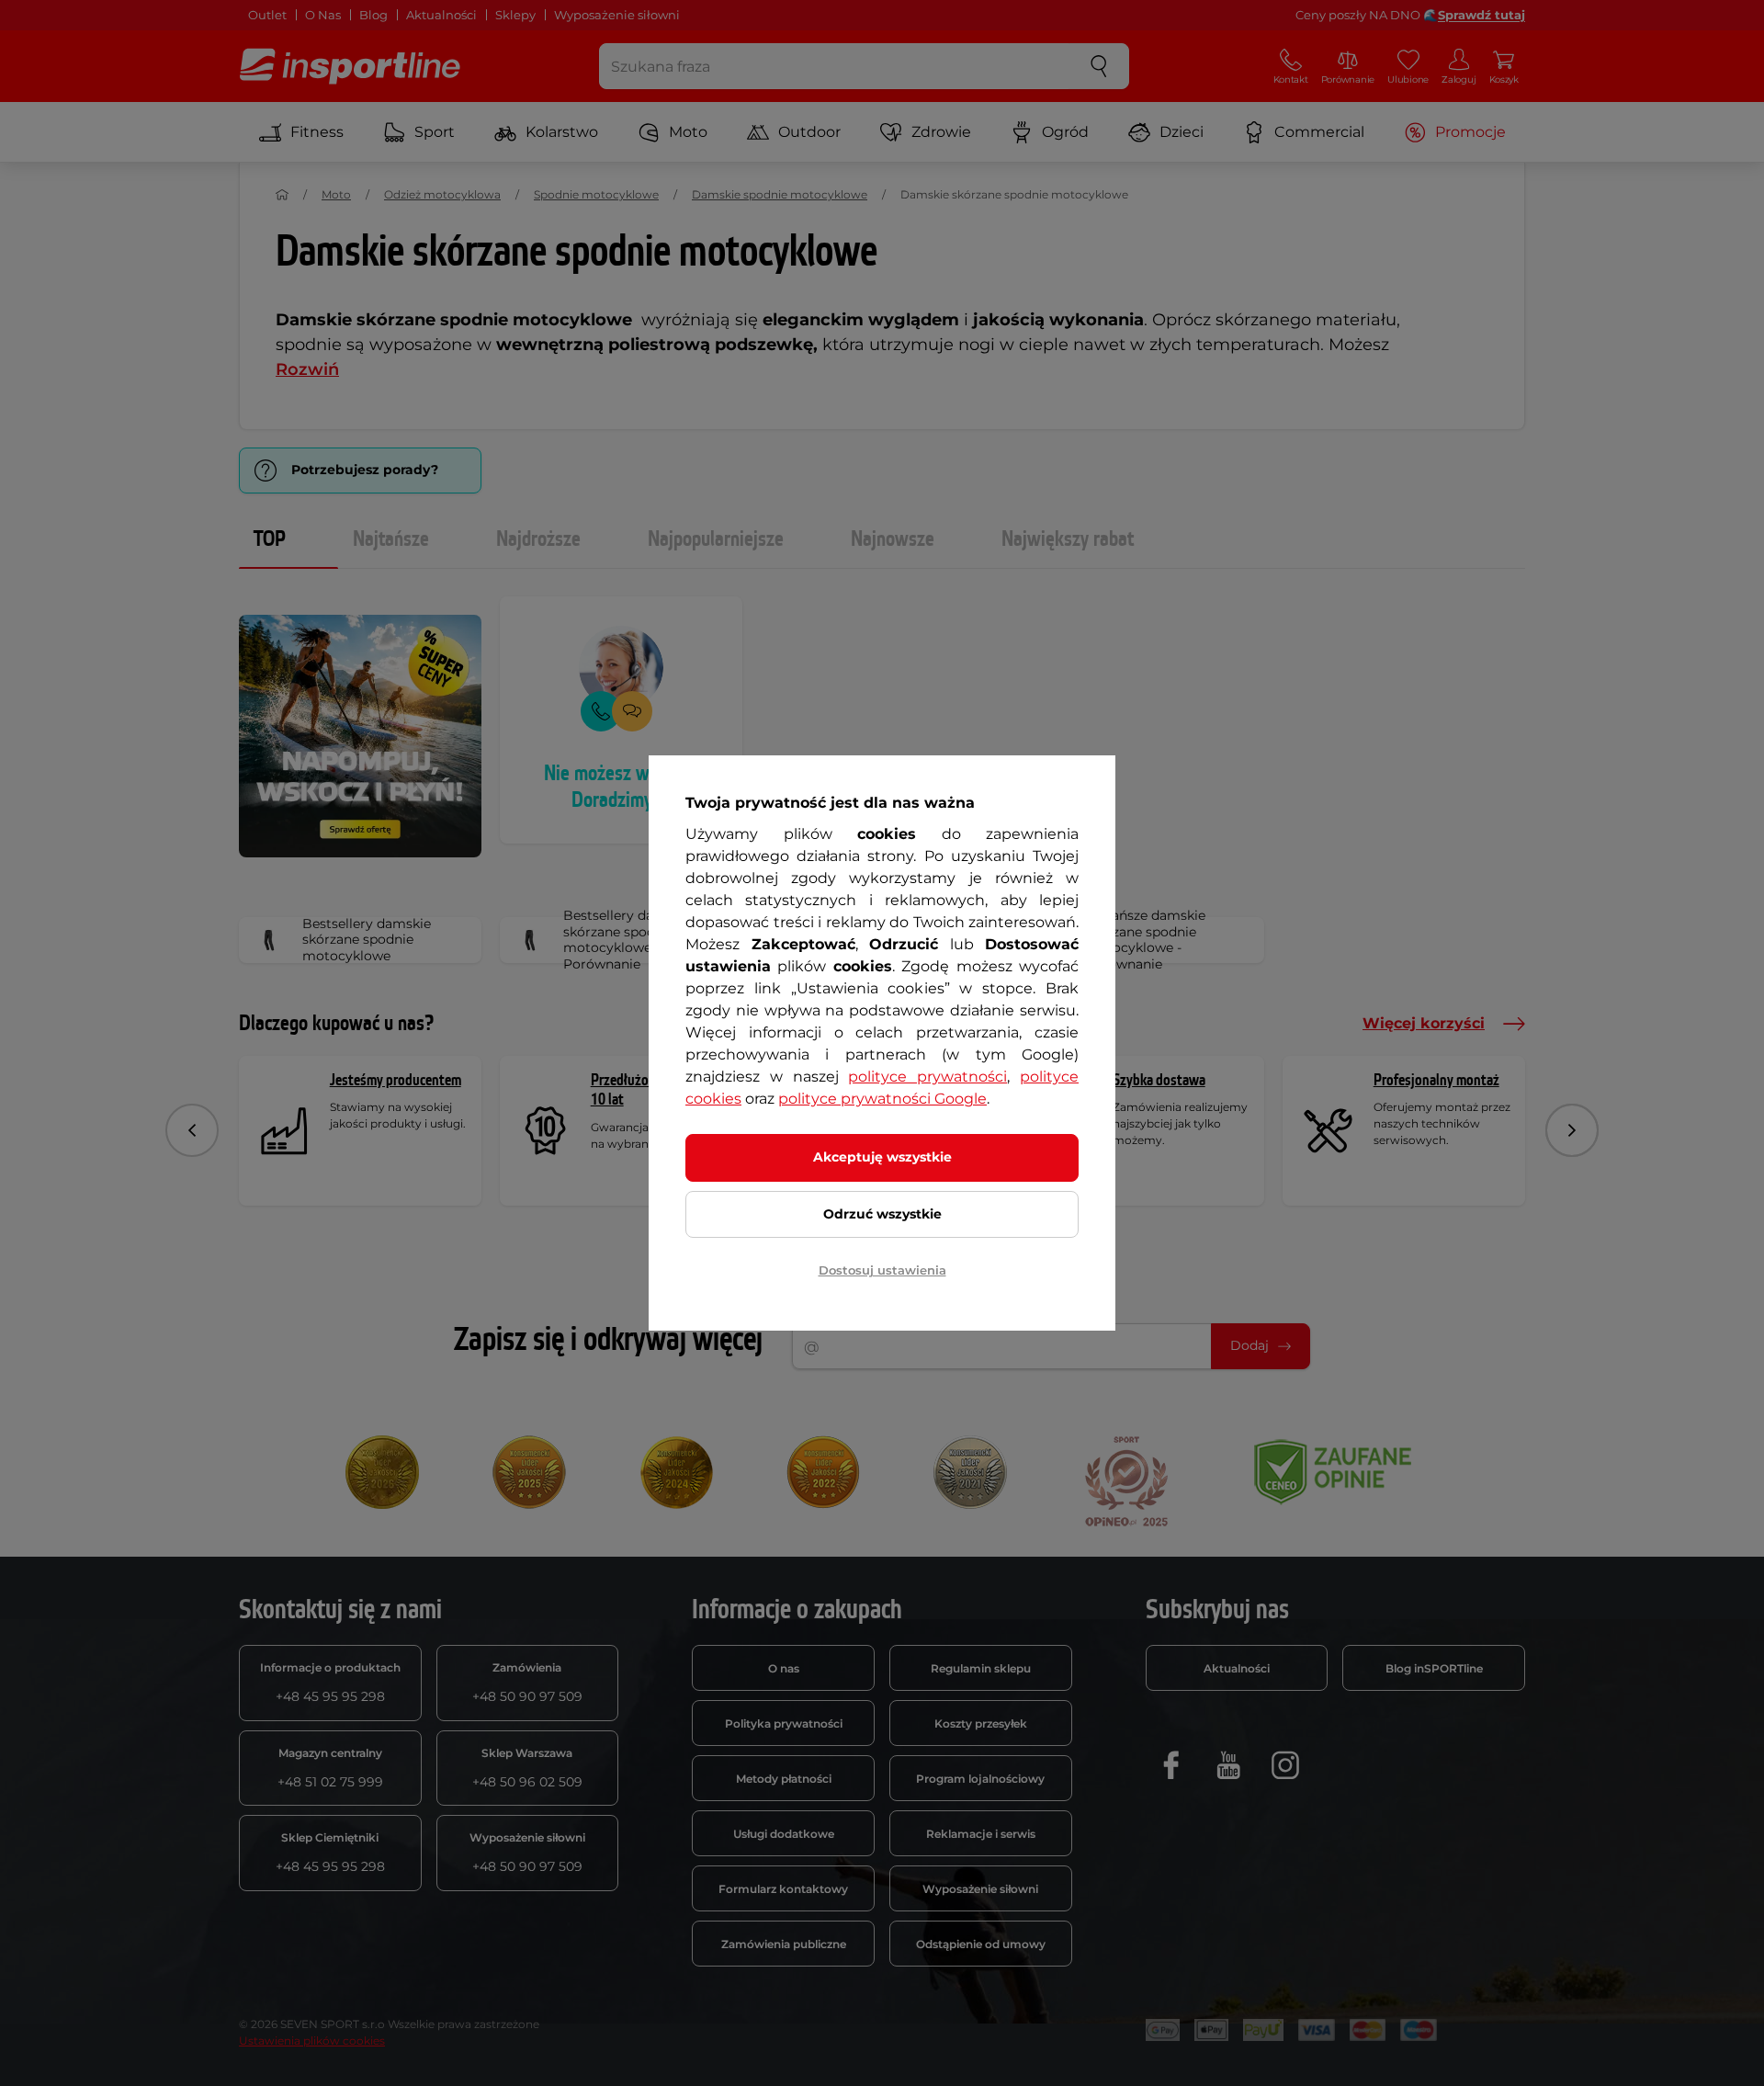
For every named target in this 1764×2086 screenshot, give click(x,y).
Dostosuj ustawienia (882, 1270)
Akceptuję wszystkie (882, 1157)
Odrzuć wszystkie (882, 1214)
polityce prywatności (927, 1077)
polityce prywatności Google (882, 1099)
